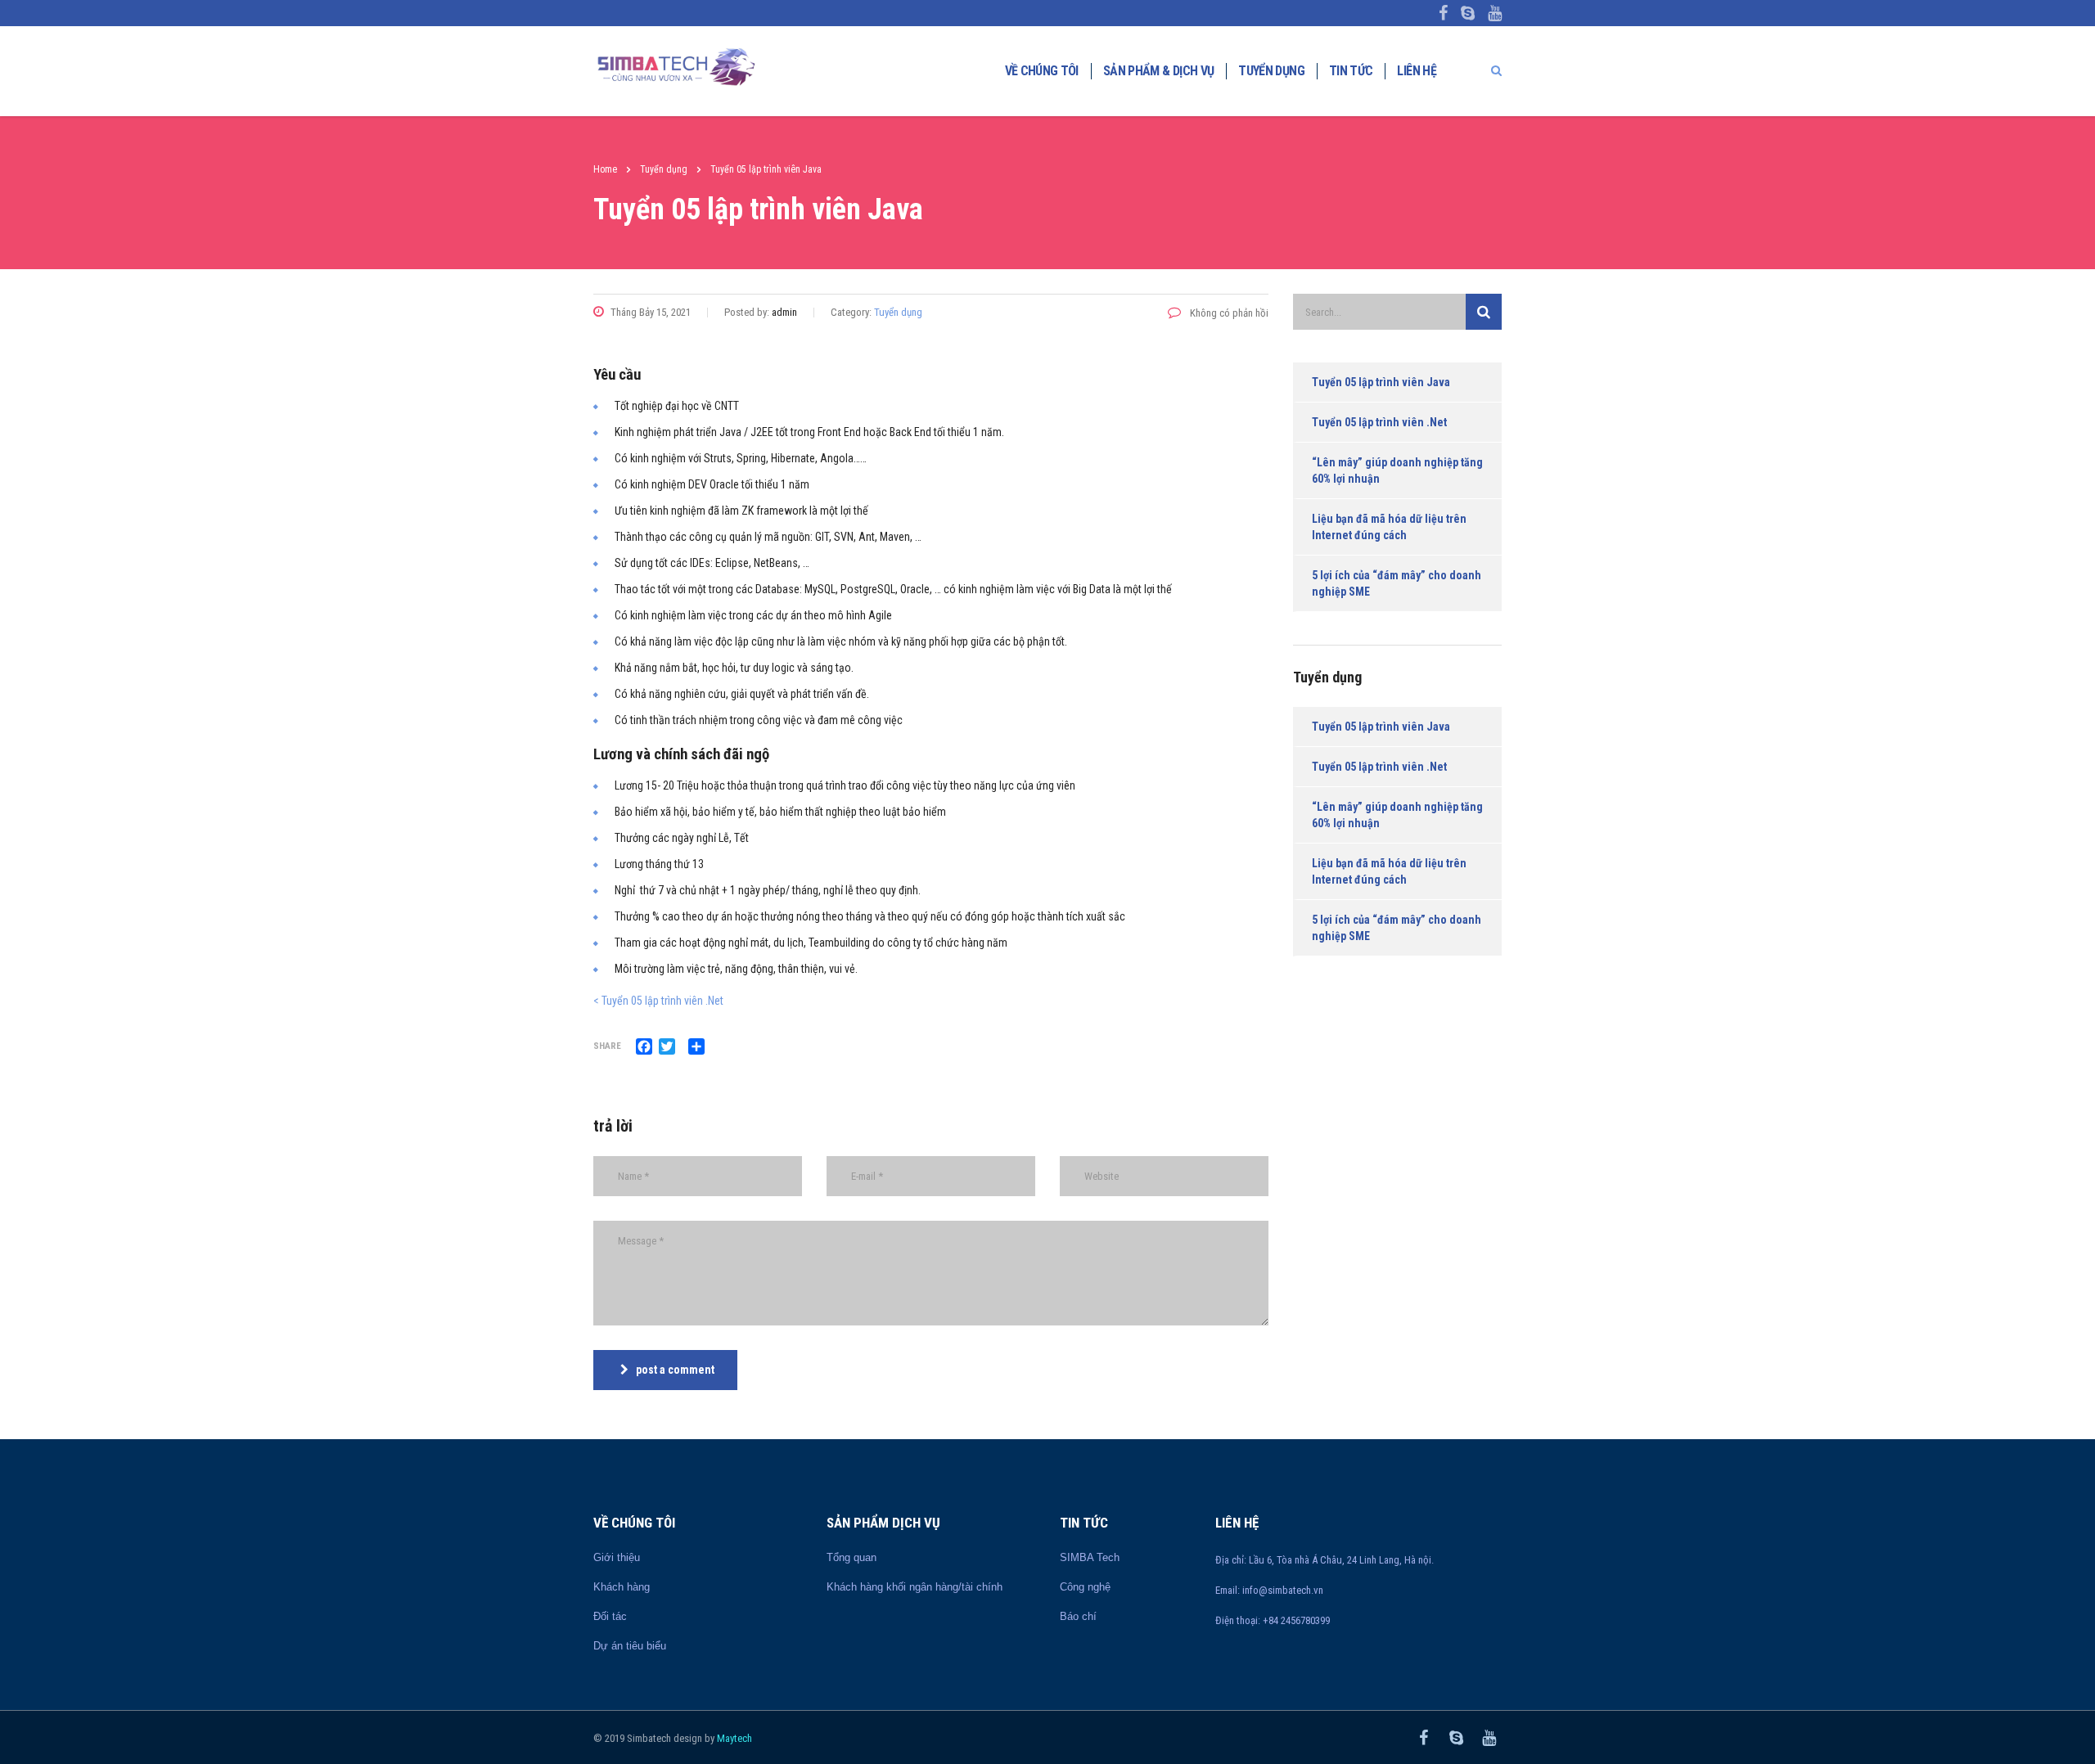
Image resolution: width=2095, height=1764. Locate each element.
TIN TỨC (1351, 71)
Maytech (734, 1738)
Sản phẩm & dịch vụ (1158, 71)
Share (607, 1046)
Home (605, 169)
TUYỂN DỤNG (1271, 71)
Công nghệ (1085, 1587)
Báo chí (1078, 1616)
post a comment (675, 1370)
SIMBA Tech (1090, 1557)
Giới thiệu (617, 1557)
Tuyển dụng (898, 312)
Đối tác (610, 1616)
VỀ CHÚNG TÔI (1042, 71)
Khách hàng (622, 1587)
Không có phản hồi (1228, 313)
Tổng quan (852, 1557)
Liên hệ (1417, 71)
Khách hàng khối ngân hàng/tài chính (915, 1587)
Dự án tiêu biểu (630, 1646)
